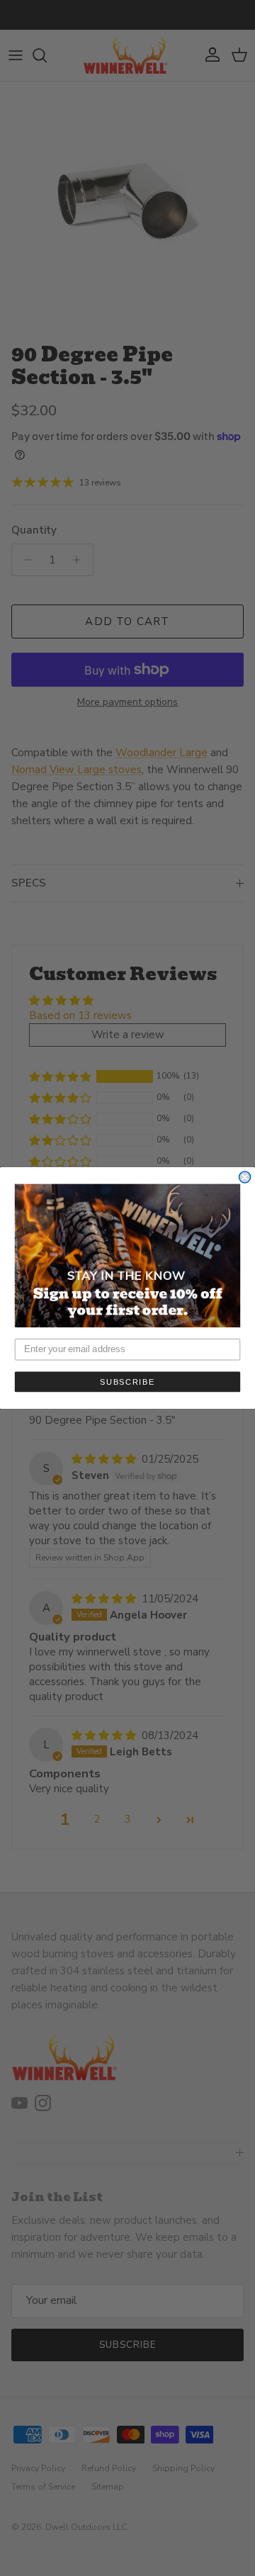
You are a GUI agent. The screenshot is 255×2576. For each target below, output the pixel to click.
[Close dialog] (245, 1177)
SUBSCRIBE (127, 1382)
